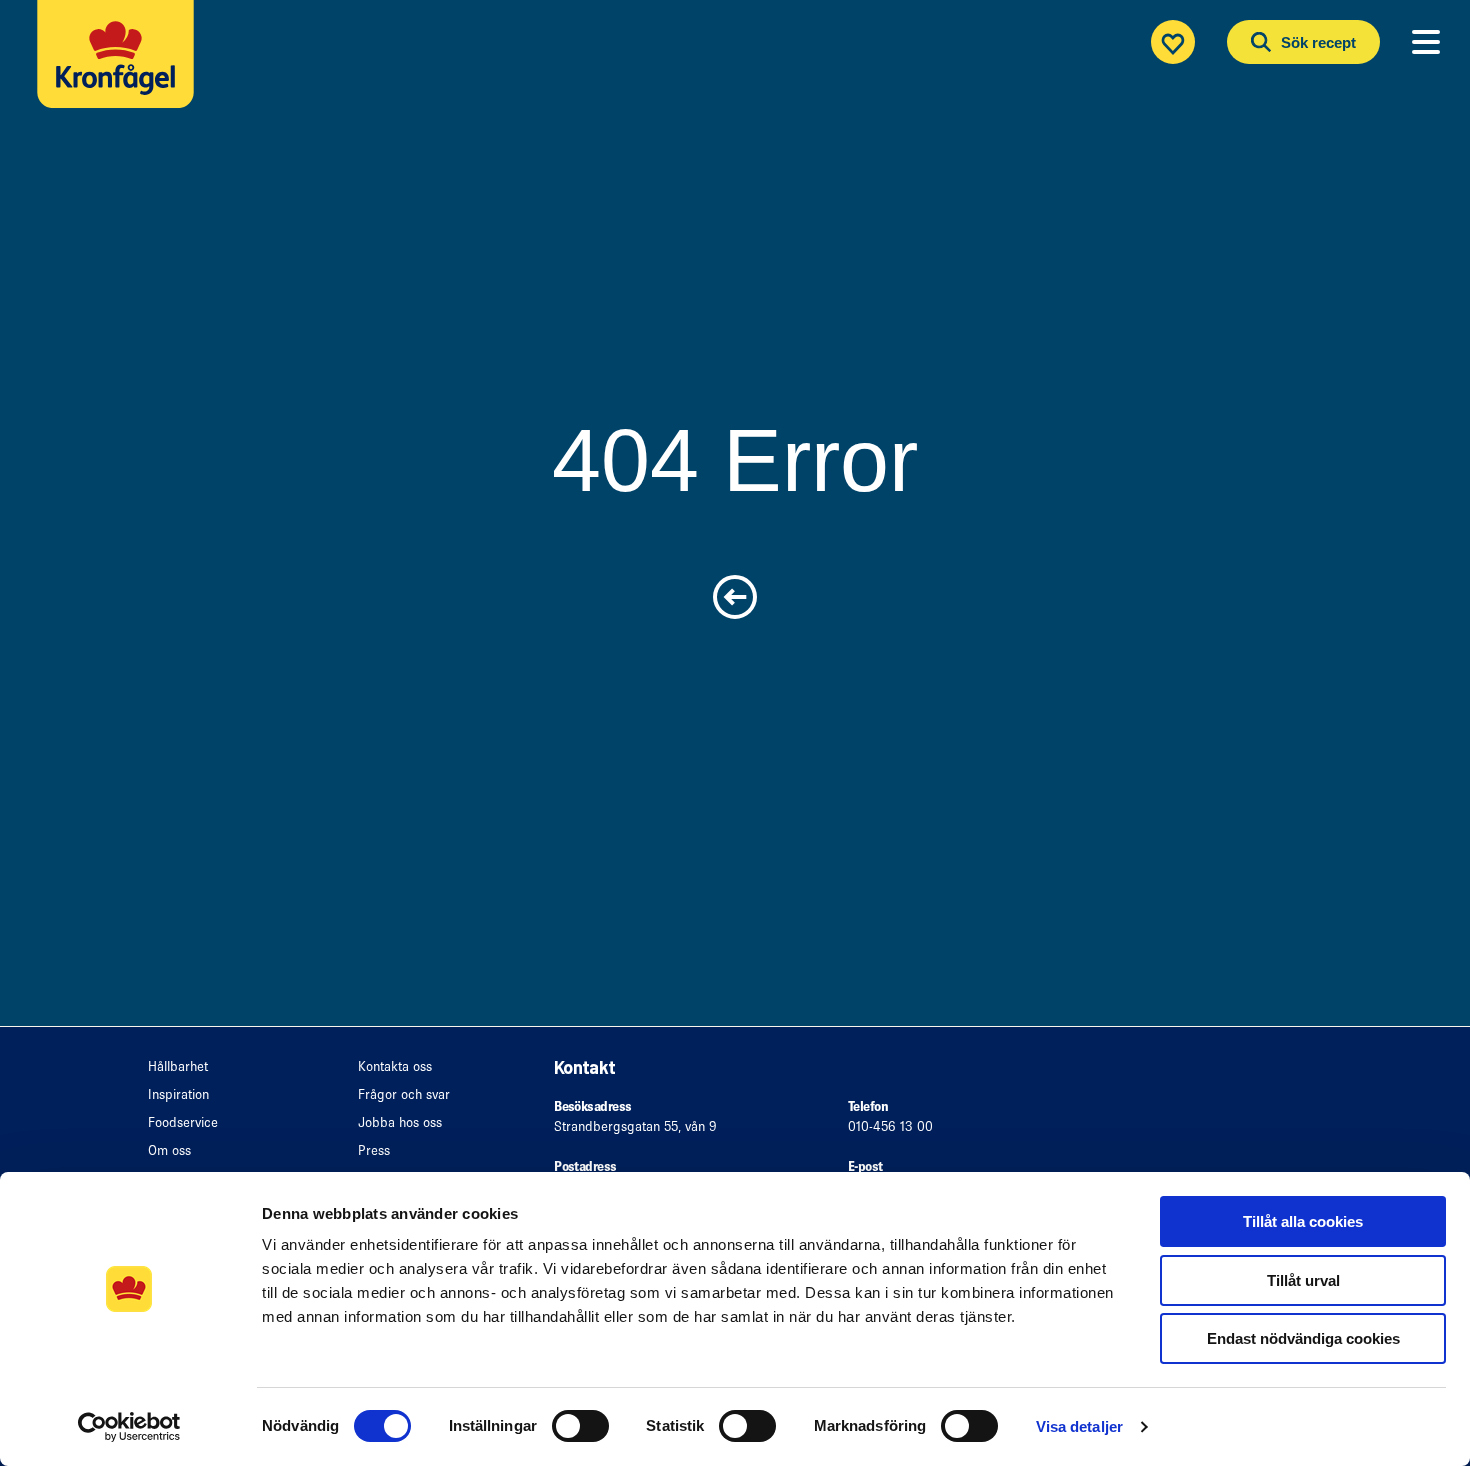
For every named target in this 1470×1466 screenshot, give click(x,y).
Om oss (169, 1150)
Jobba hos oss (400, 1122)
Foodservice (183, 1122)
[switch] (580, 1426)
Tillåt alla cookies (1303, 1221)
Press (374, 1150)
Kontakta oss (395, 1066)
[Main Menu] (1426, 42)
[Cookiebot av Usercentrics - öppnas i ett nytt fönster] (129, 1427)
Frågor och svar (404, 1094)
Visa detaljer (1079, 1426)
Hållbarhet (178, 1066)
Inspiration (178, 1094)
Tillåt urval (1303, 1280)
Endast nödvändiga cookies (1303, 1338)
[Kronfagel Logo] (120, 65)
